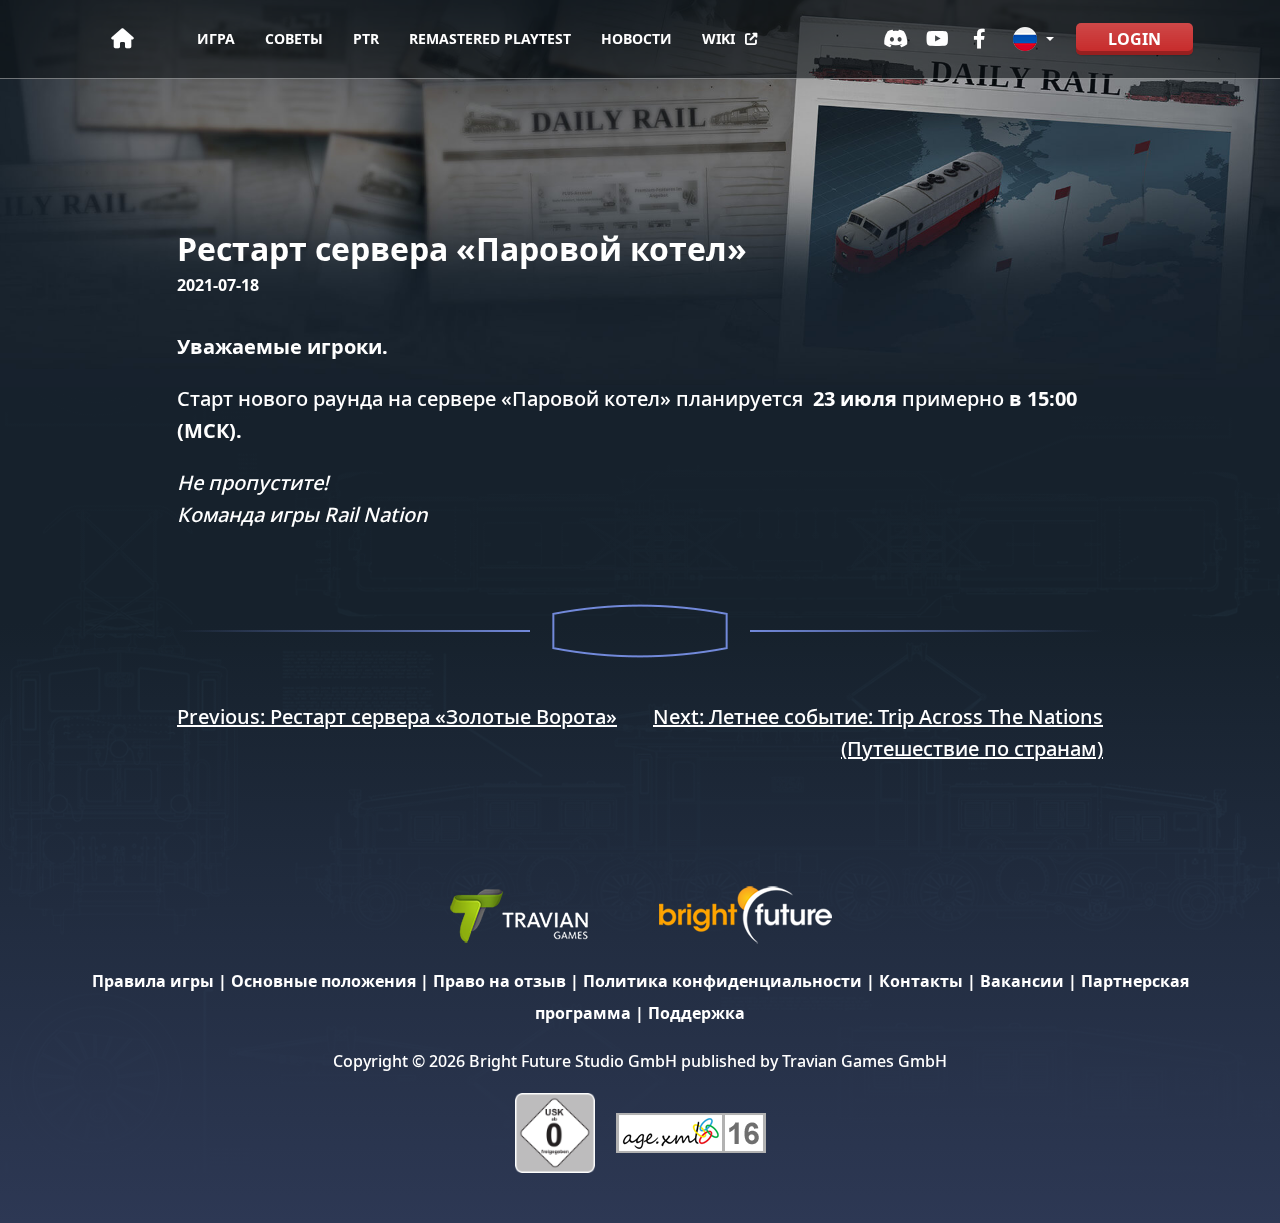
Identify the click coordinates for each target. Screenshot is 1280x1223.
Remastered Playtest (490, 38)
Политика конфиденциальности (722, 981)
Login (1134, 39)
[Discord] (896, 39)
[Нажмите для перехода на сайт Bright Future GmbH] (745, 913)
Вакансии (1022, 981)
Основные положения (323, 981)
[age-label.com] (691, 1131)
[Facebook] (980, 39)
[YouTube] (938, 39)
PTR (366, 38)
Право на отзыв (499, 981)
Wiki (718, 38)
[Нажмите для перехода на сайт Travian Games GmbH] (518, 913)
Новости (636, 38)
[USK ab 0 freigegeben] (555, 1131)
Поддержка (696, 1013)
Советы (294, 38)
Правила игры (153, 981)
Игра (216, 38)
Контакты (921, 981)
